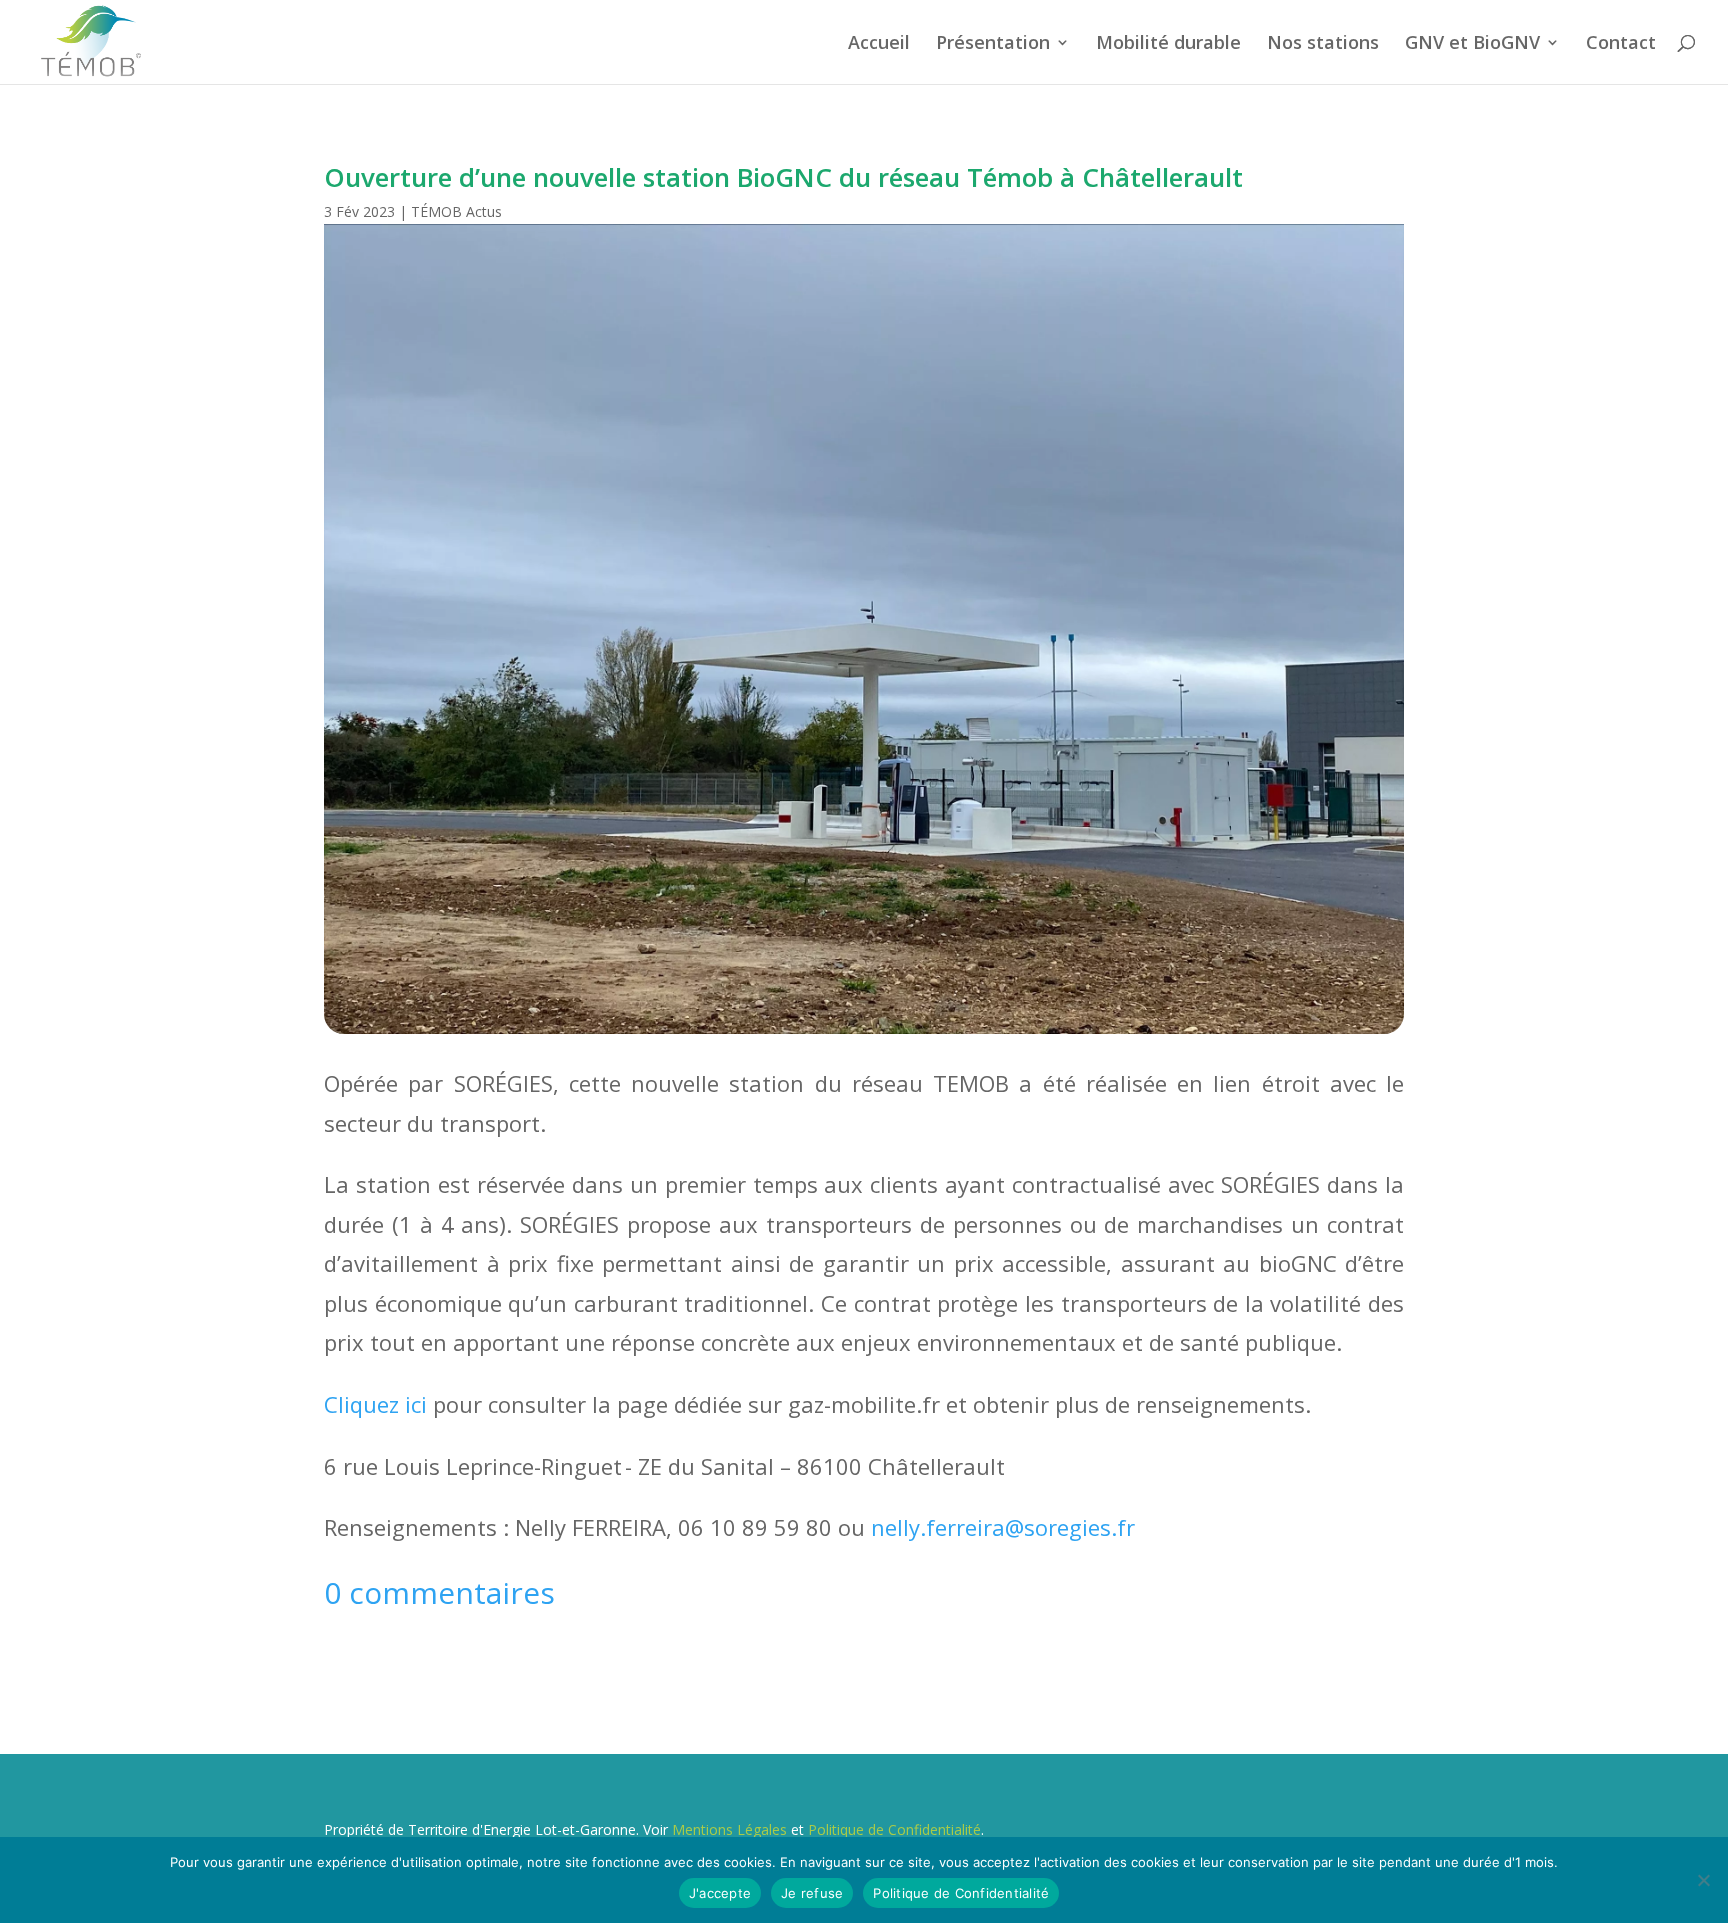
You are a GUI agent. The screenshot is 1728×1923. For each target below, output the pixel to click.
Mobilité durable (1168, 44)
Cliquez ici (375, 1404)
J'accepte (720, 1893)
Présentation (993, 44)
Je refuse (812, 1893)
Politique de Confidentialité (894, 1829)
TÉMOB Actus (456, 211)
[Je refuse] (1703, 1880)
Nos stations (1323, 44)
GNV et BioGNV (1472, 44)
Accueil (879, 44)
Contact (1621, 44)
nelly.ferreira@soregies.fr (1003, 1527)
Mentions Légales (729, 1829)
